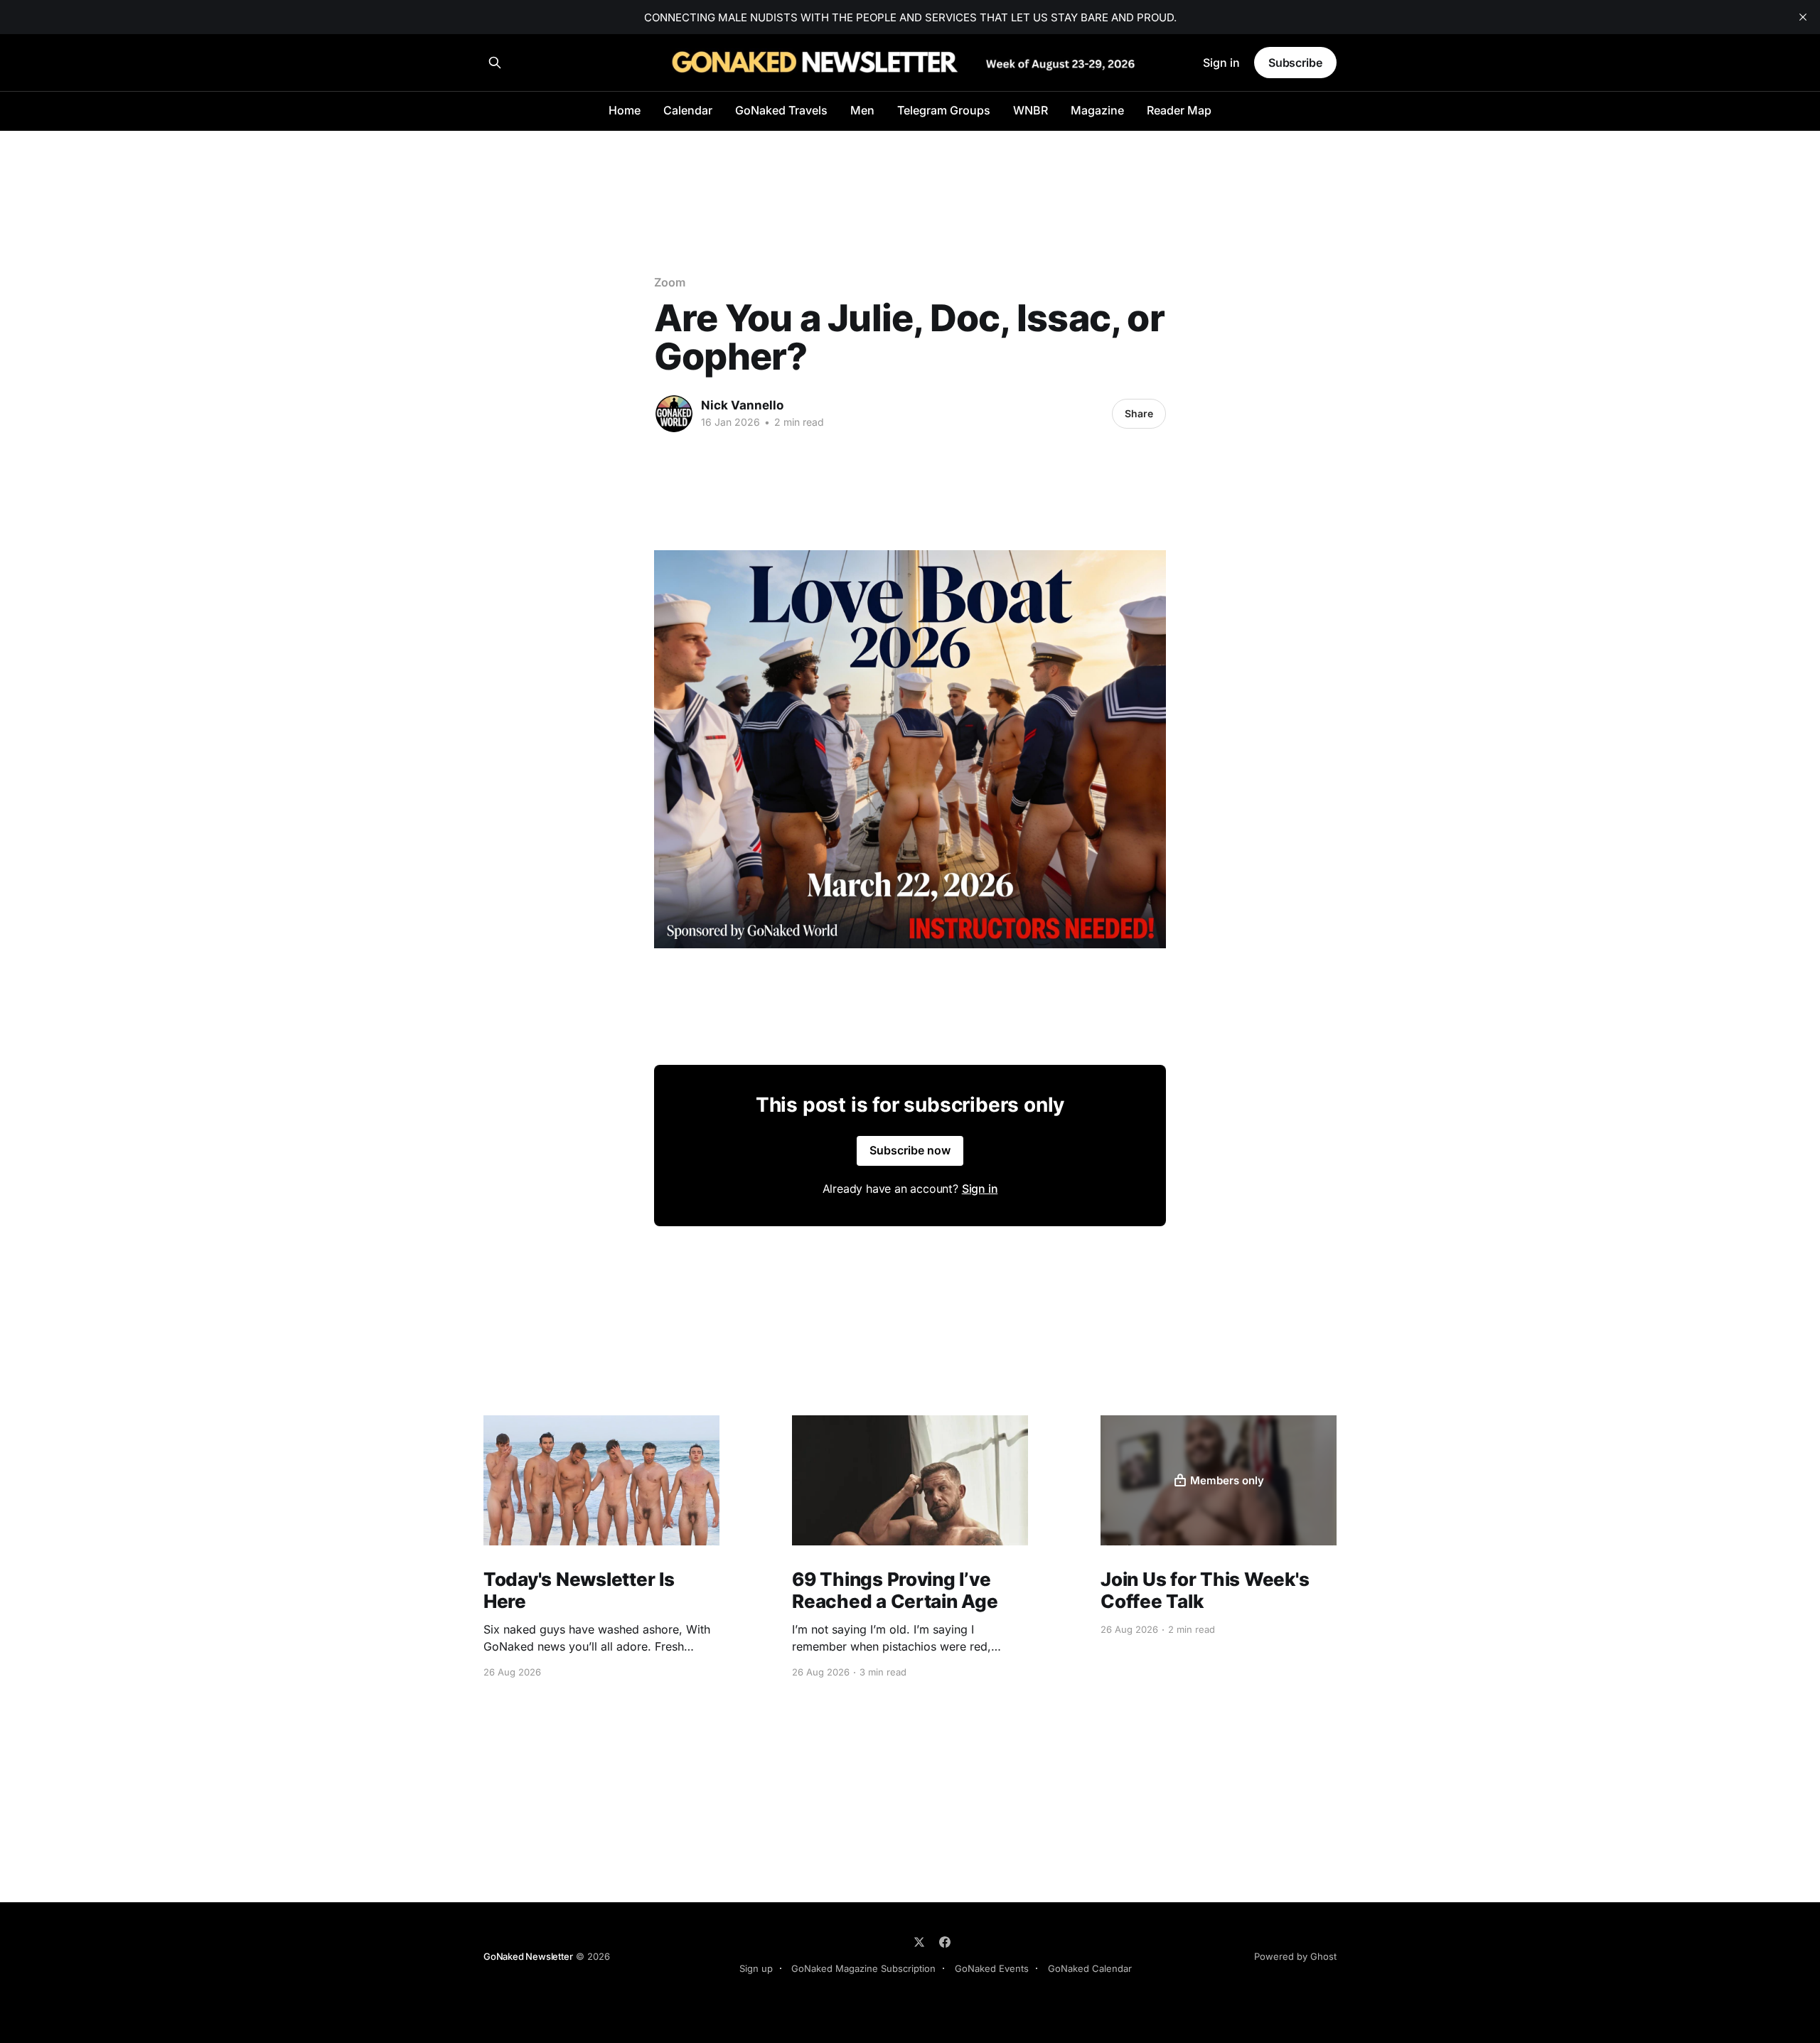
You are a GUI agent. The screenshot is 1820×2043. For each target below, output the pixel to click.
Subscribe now (910, 1150)
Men (862, 110)
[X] (919, 1942)
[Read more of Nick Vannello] (674, 414)
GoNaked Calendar (1090, 1968)
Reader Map (1179, 110)
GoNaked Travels (781, 110)
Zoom (670, 282)
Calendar (688, 110)
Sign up (756, 1968)
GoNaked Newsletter (528, 1956)
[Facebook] (945, 1942)
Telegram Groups (944, 110)
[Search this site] (495, 63)
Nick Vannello (742, 405)
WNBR (1031, 110)
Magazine (1097, 110)
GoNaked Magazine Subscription (863, 1968)
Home (625, 110)
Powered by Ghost (1295, 1956)
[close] (1803, 17)
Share (1139, 413)
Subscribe (1295, 63)
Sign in (1221, 63)
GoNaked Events (992, 1968)
